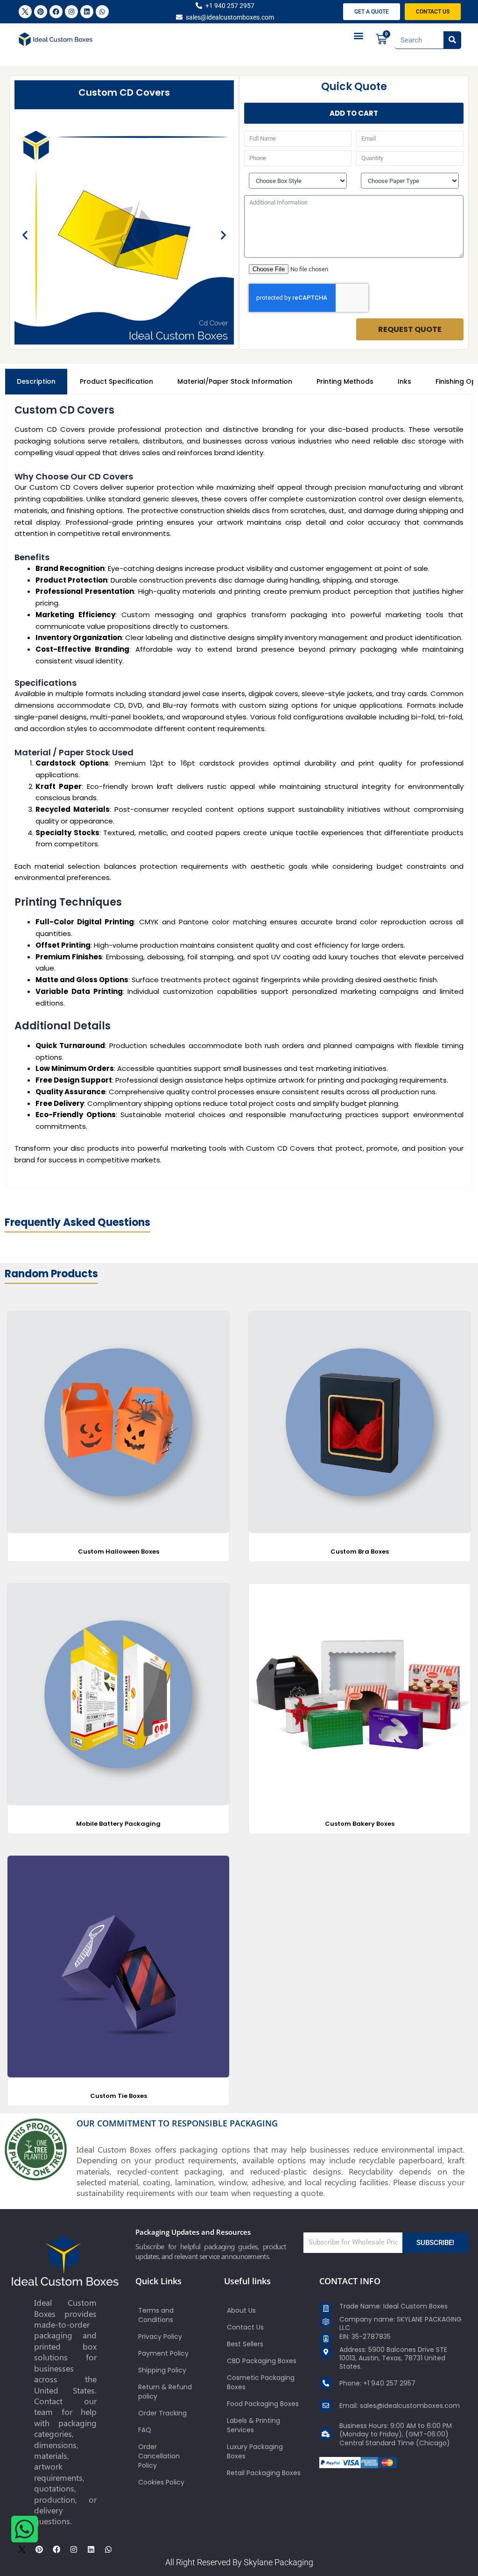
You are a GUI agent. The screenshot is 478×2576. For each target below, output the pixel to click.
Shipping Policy (162, 2370)
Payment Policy (163, 2353)
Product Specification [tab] (116, 381)
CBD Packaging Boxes (262, 2361)
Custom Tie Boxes (119, 2096)
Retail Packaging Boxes (264, 2473)
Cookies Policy (161, 2482)
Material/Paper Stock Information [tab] (235, 381)
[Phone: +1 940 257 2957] (326, 2383)
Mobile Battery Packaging (118, 1824)
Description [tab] (36, 381)
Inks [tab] (404, 381)
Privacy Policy (160, 2337)
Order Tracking (162, 2413)
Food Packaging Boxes (263, 2404)
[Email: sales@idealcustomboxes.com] (326, 2406)
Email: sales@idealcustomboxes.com (400, 2406)
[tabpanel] (239, 792)
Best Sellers (245, 2344)
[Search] (452, 40)
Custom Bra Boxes (360, 1552)
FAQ (145, 2430)
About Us (241, 2310)
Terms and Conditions (156, 2315)
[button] (359, 36)
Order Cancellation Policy (159, 2456)
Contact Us (245, 2327)
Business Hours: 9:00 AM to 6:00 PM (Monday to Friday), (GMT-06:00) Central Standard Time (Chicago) (396, 2434)
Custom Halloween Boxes (119, 1552)
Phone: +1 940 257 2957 (377, 2383)
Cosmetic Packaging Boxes (261, 2382)
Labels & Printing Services (253, 2425)
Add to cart (354, 113)
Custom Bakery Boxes (360, 1824)
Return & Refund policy (165, 2392)
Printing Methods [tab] (345, 381)
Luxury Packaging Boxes (255, 2451)
